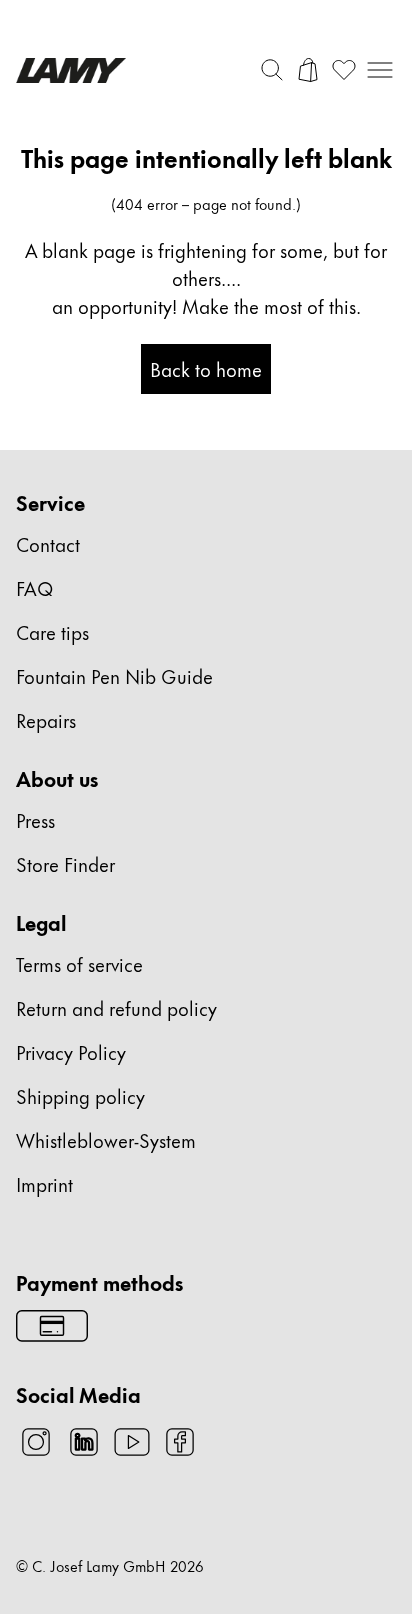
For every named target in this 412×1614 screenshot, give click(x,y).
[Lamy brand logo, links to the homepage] (71, 70)
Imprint (44, 1183)
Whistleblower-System (106, 1139)
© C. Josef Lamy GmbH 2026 (110, 1566)
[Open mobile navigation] (380, 70)
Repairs (46, 719)
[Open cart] (308, 70)
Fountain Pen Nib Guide (114, 675)
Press (35, 819)
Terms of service (79, 963)
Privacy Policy (71, 1051)
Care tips (52, 631)
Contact (48, 543)
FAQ (34, 587)
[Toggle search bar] (272, 70)
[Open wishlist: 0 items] (344, 70)
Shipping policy (80, 1095)
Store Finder (65, 863)
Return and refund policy (116, 1007)
